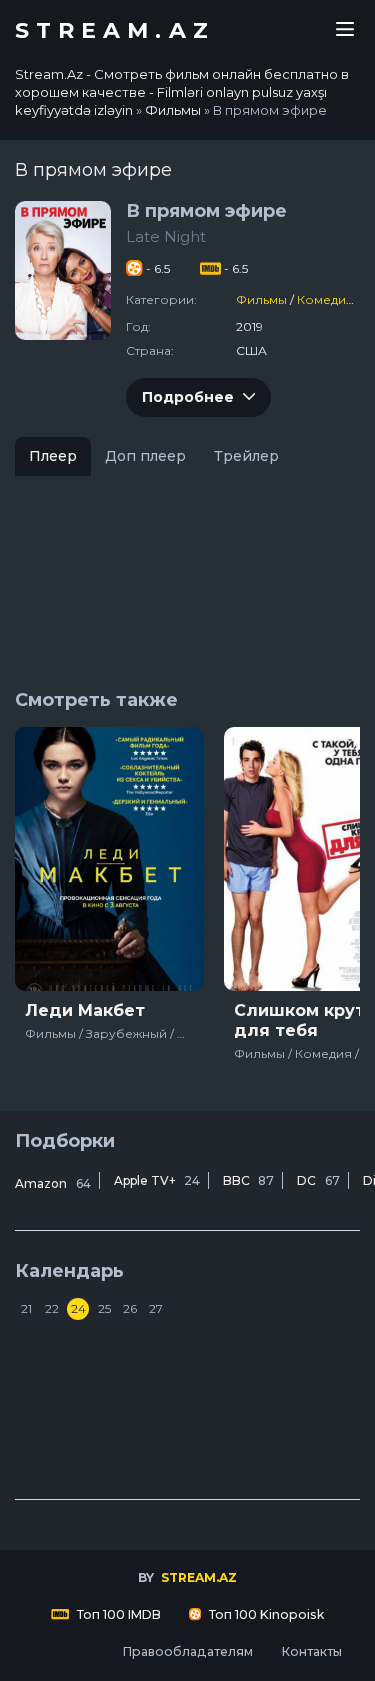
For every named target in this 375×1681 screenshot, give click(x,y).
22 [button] (52, 1308)
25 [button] (104, 1308)
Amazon (53, 1183)
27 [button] (156, 1308)
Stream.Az (115, 31)
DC (318, 1180)
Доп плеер (145, 456)
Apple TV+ (157, 1180)
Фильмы (261, 299)
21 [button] (26, 1308)
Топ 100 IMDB (117, 1614)
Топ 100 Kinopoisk (265, 1614)
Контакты (311, 1651)
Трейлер (246, 456)
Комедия (325, 299)
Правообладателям (187, 1651)
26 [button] (130, 1308)
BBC (248, 1180)
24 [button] (78, 1308)
